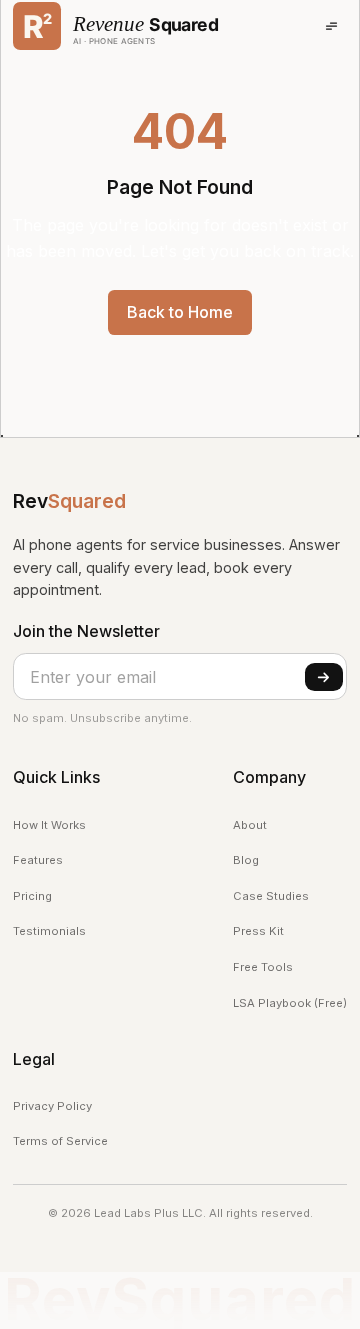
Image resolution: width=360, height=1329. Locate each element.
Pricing (32, 896)
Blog (246, 860)
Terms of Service (60, 1141)
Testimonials (49, 931)
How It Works (49, 825)
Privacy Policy (52, 1106)
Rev (69, 501)
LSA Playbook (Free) (290, 1003)
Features (38, 860)
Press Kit (258, 931)
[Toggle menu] (331, 26)
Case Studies (271, 896)
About (250, 825)
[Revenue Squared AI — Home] (117, 26)
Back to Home (180, 312)
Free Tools (263, 967)
